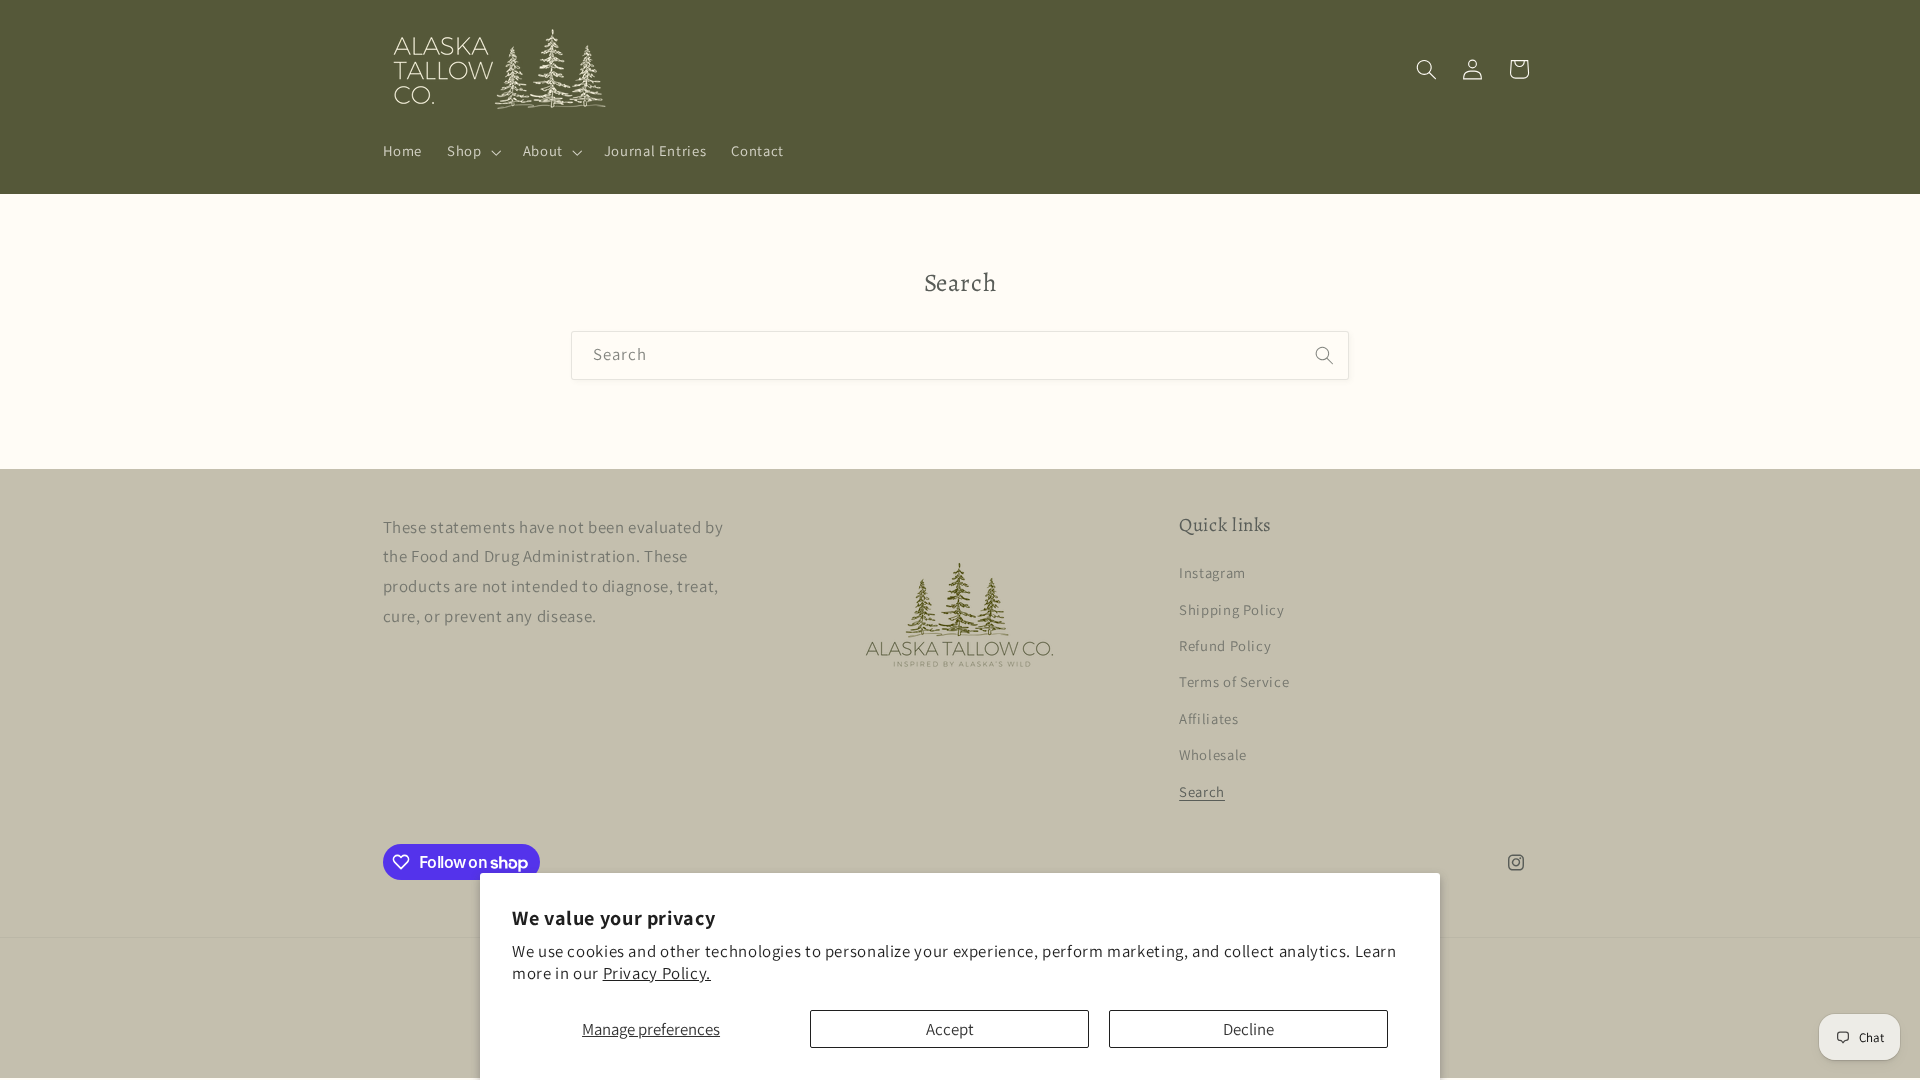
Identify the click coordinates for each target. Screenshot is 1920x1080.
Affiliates (1208, 718)
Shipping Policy (1231, 609)
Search (1202, 791)
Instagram (1212, 572)
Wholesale (1213, 754)
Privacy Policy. (657, 973)
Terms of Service (1234, 681)
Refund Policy (1225, 645)
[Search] (1325, 355)
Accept (950, 1029)
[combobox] (960, 355)
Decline (1248, 1029)
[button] (472, 152)
